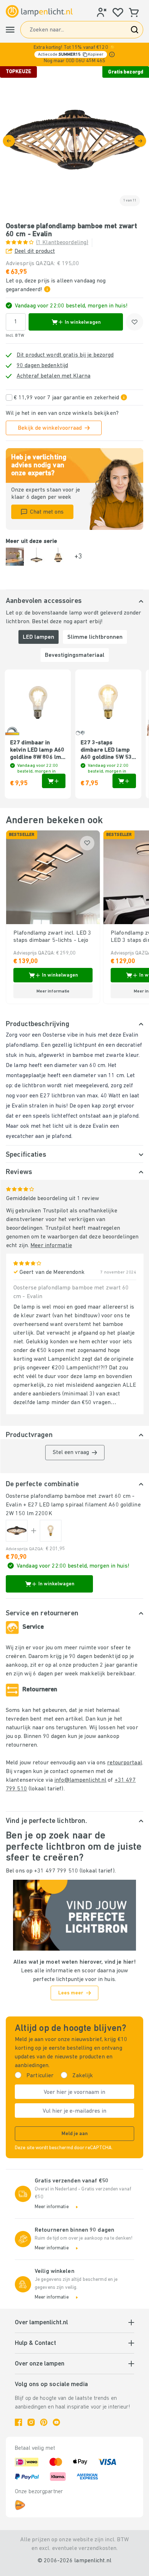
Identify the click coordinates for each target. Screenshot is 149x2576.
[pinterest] (44, 2422)
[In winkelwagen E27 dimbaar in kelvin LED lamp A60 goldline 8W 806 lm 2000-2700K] (54, 781)
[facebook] (18, 2422)
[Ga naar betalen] (140, 141)
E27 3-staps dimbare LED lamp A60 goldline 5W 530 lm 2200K (108, 751)
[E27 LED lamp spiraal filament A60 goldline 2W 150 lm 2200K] (51, 1531)
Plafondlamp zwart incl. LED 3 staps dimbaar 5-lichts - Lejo (52, 937)
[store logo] (39, 12)
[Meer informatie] (112, 54)
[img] (74, 141)
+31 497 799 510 (56, 1871)
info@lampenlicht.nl (80, 1780)
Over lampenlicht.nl (41, 2323)
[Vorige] (9, 141)
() (62, 243)
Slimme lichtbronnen (95, 637)
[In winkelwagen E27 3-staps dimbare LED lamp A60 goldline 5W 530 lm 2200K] (124, 781)
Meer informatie (51, 1246)
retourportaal (124, 1763)
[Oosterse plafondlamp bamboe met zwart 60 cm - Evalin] (17, 1531)
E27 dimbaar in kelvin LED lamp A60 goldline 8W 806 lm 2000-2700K (37, 751)
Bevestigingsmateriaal (75, 655)
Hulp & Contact (35, 2343)
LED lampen (39, 637)
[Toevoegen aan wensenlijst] (135, 322)
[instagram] (31, 2422)
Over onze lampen (40, 2364)
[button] (74, 54)
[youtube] (56, 2422)
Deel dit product (35, 251)
